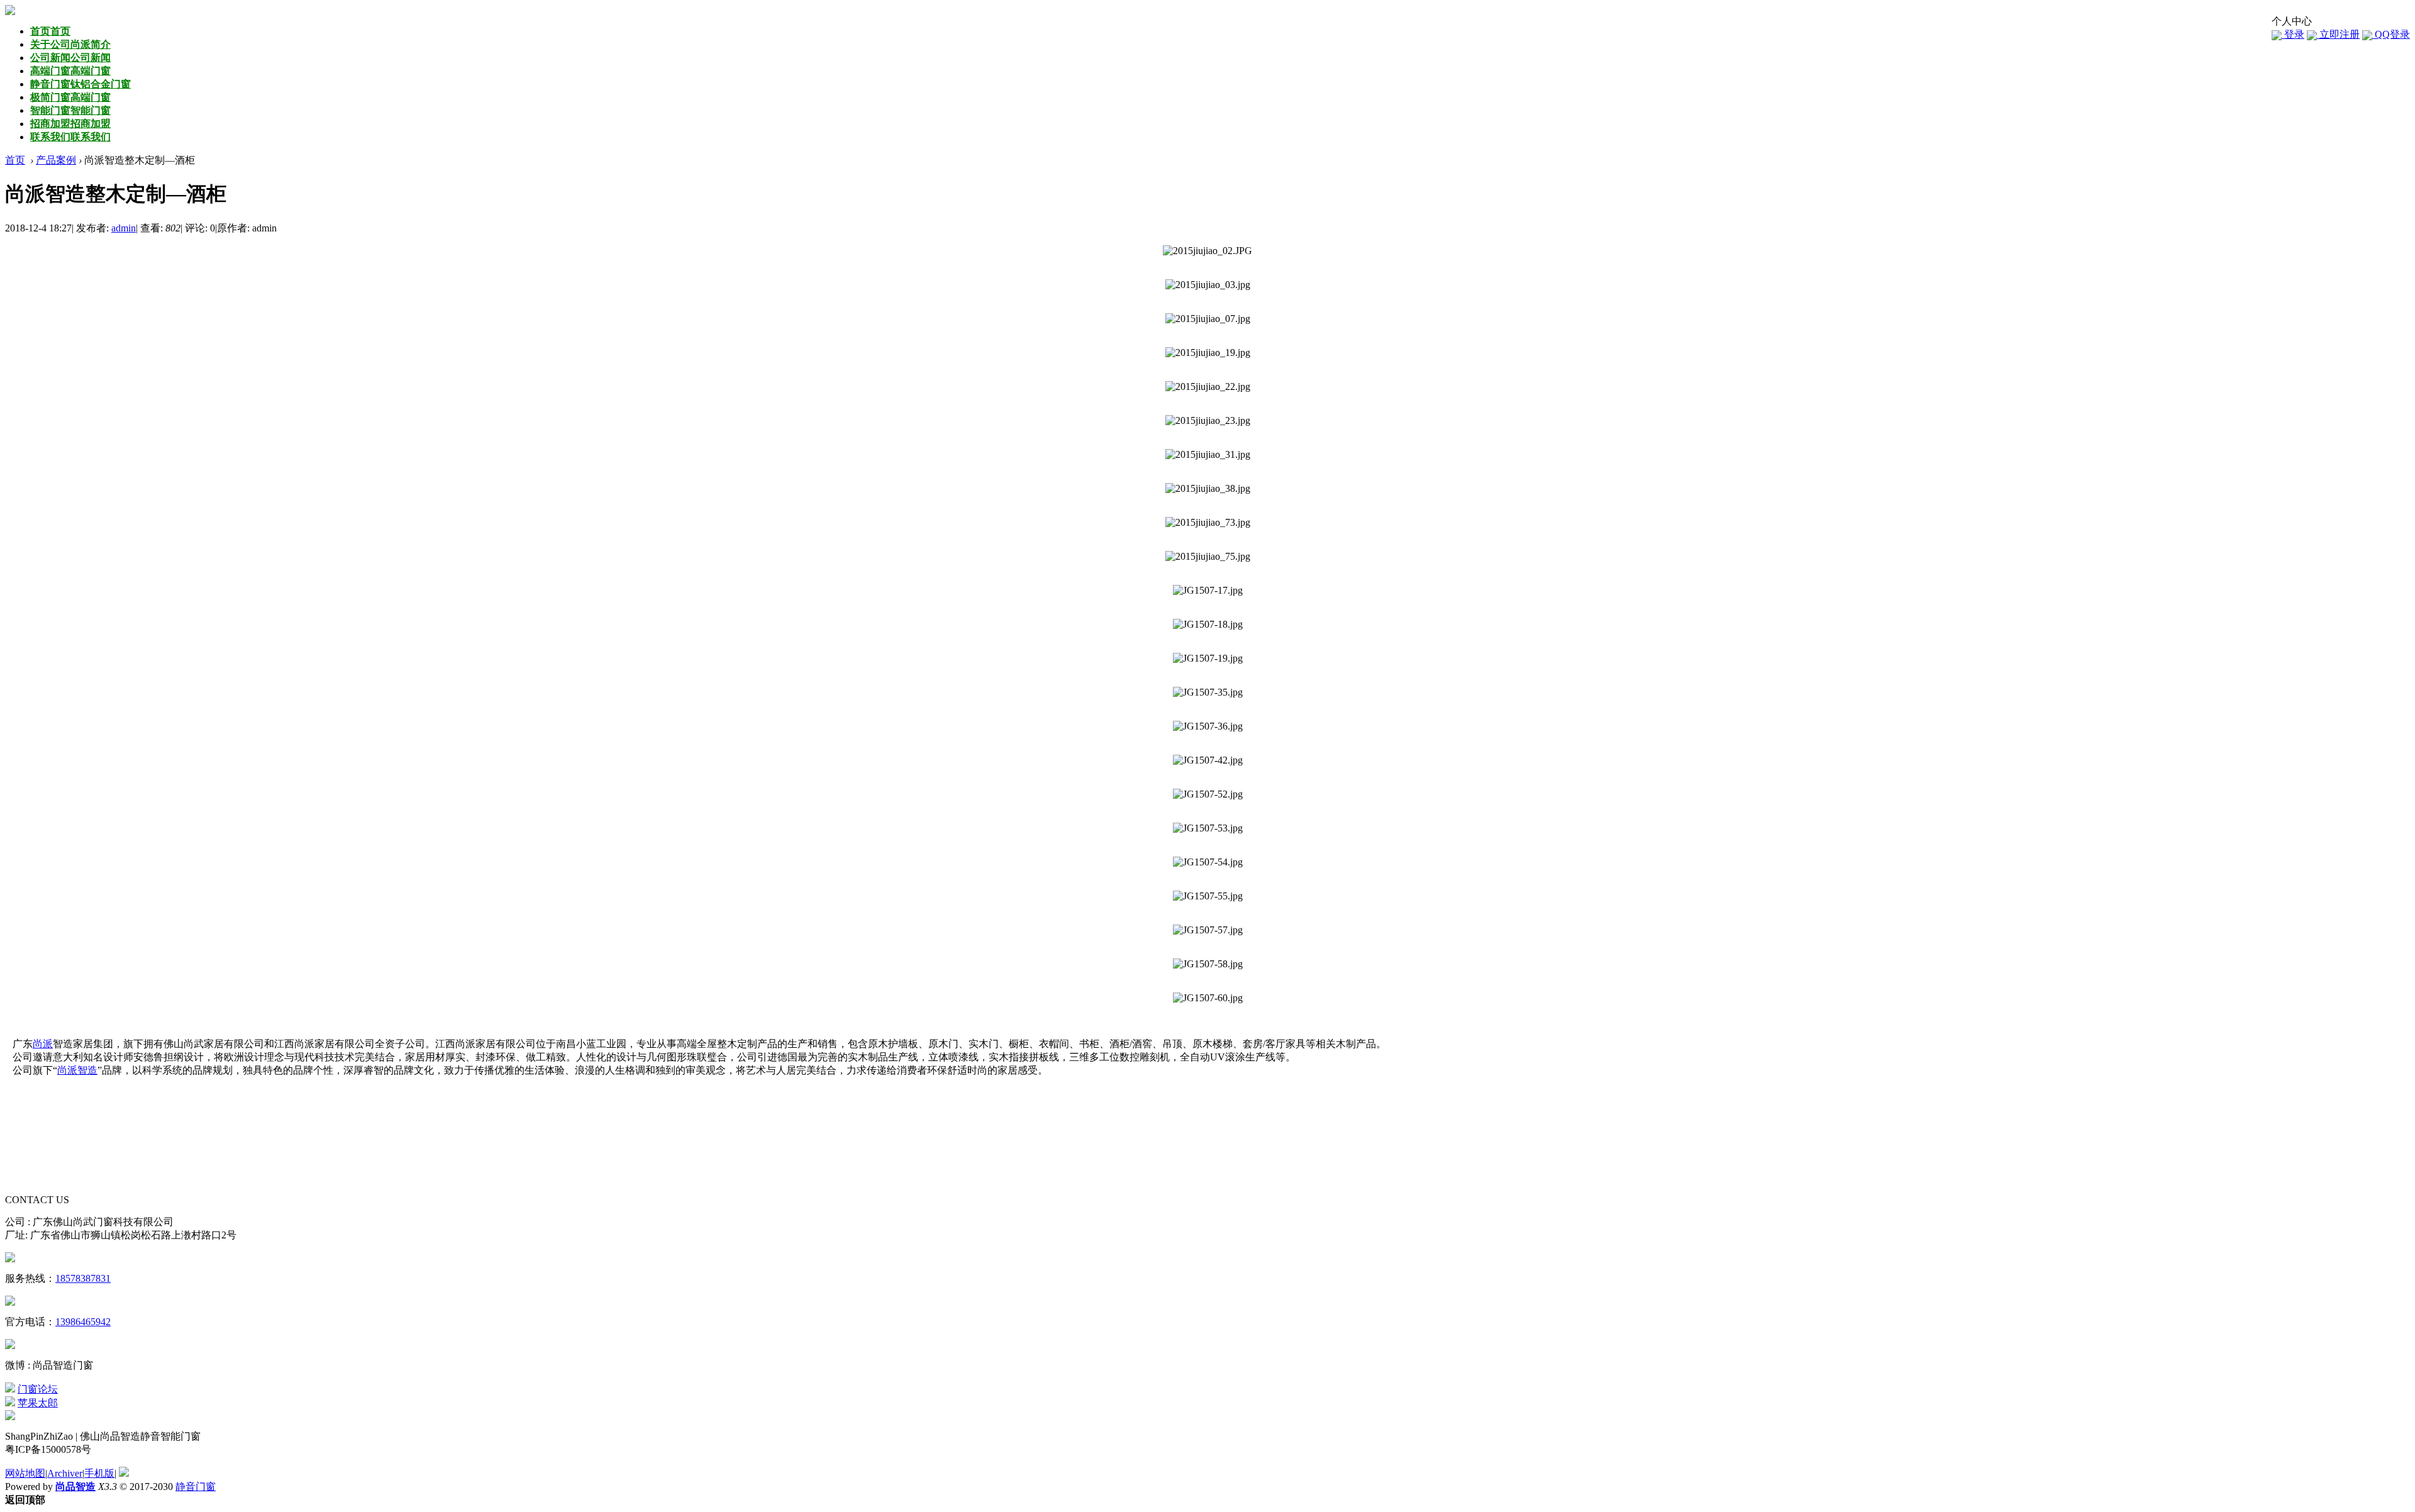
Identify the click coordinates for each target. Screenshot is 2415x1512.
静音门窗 (80, 84)
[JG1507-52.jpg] (1208, 794)
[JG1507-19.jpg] (1208, 659)
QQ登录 (2391, 34)
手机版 (99, 1473)
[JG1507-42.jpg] (1208, 760)
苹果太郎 (38, 1403)
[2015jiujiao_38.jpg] (1208, 489)
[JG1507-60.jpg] (1208, 998)
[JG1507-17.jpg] (1208, 591)
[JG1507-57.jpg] (1208, 930)
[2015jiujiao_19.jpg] (1208, 353)
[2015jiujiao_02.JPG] (1207, 251)
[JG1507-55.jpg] (1208, 896)
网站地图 (25, 1473)
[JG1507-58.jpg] (1208, 964)
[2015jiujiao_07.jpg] (1208, 319)
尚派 (43, 1044)
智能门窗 (70, 110)
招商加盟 (70, 124)
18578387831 (83, 1278)
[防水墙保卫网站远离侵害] (124, 1473)
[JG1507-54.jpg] (1208, 862)
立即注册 (2338, 34)
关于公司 (70, 44)
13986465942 (83, 1322)
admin (124, 228)
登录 (2293, 34)
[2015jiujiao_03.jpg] (1208, 285)
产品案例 (56, 160)
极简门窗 (70, 97)
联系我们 (70, 137)
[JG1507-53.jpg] (1208, 828)
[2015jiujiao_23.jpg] (1208, 421)
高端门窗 (70, 71)
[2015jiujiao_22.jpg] (1208, 387)
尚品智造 (75, 1487)
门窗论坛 (38, 1389)
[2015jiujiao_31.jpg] (1208, 455)
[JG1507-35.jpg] (1208, 692)
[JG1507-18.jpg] (1208, 625)
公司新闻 (70, 58)
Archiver (65, 1473)
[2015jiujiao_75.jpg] (1208, 557)
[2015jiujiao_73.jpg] (1208, 523)
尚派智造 (77, 1070)
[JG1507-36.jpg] (1208, 726)
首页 (50, 31)
